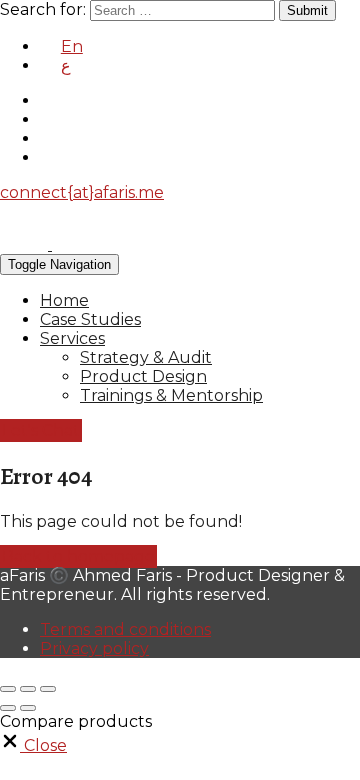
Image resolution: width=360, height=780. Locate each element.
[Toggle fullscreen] (28, 689)
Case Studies (90, 319)
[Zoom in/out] (48, 689)
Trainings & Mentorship (171, 395)
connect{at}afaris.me (82, 192)
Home (64, 300)
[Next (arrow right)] (28, 708)
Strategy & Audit (146, 357)
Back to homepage (78, 556)
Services (72, 338)
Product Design (143, 376)
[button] (33, 745)
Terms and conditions (125, 629)
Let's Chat (41, 430)
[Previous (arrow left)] (8, 708)
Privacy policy (94, 648)
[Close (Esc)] (8, 689)
